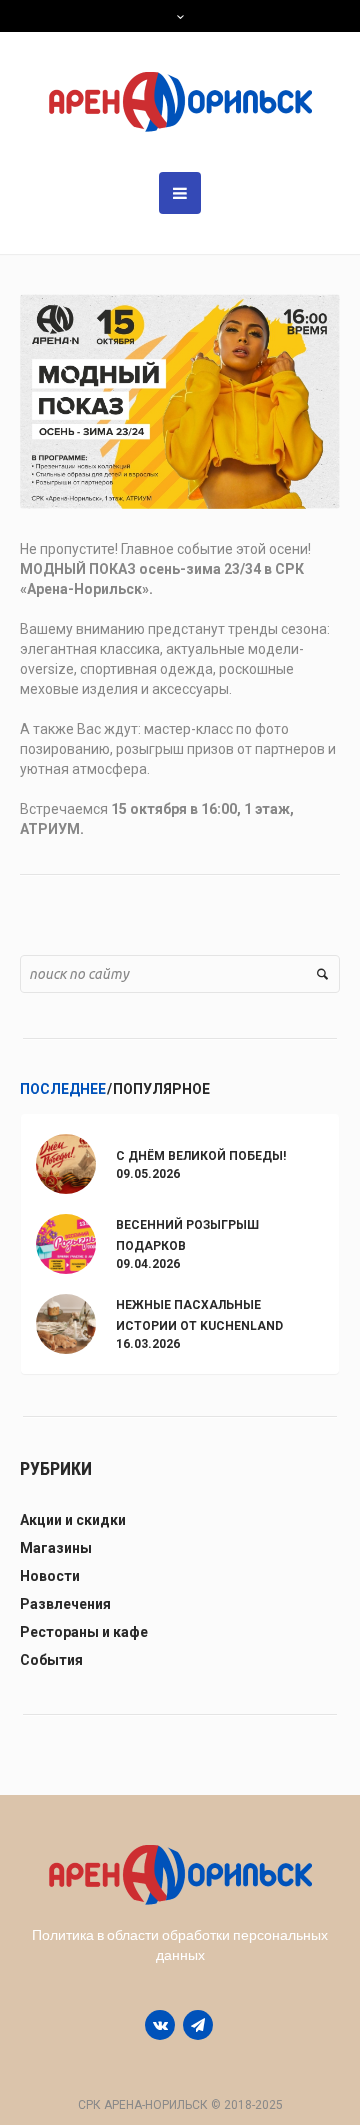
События (51, 1660)
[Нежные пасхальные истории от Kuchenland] (66, 1322)
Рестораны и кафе (84, 1632)
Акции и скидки (73, 1520)
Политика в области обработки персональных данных (180, 1944)
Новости (50, 1576)
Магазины (56, 1548)
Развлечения (65, 1604)
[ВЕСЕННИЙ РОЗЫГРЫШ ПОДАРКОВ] (66, 1242)
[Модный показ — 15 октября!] (180, 399)
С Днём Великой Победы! (201, 1156)
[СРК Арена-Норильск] (180, 102)
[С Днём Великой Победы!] (66, 1162)
